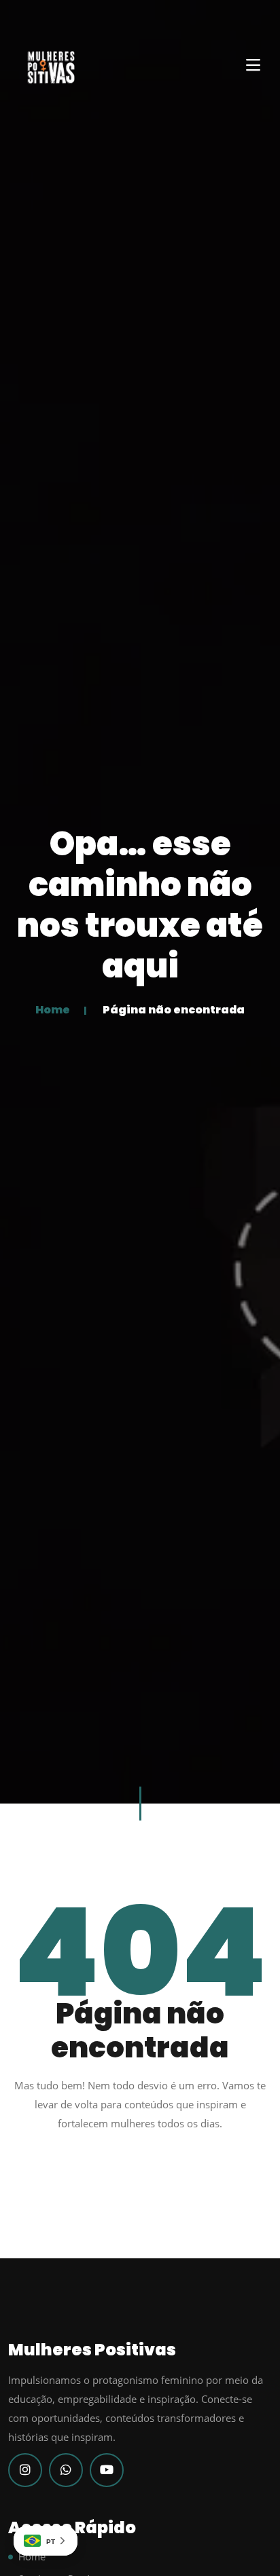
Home (53, 1010)
